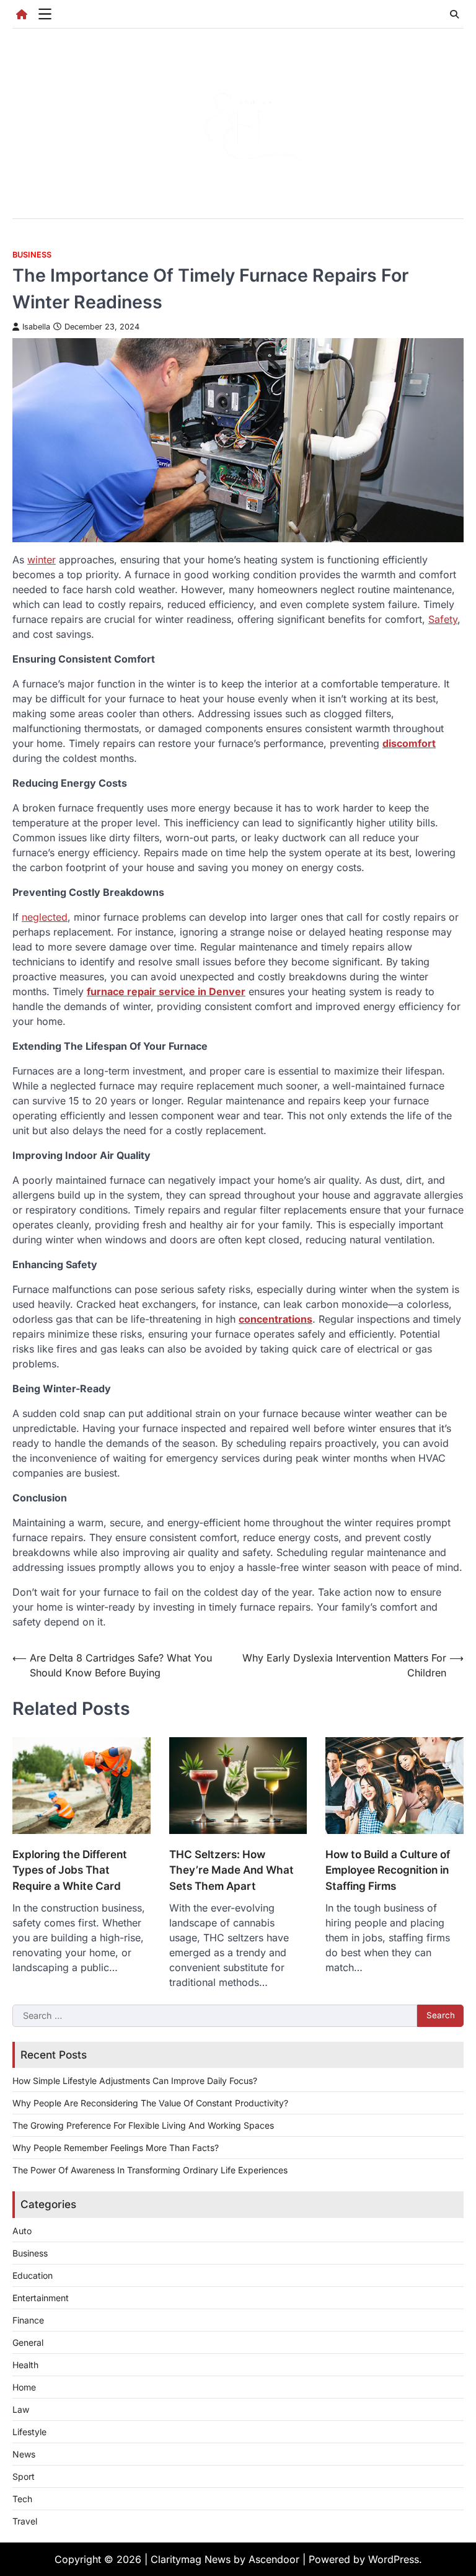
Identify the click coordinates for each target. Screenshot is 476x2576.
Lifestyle (29, 2432)
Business (32, 255)
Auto (22, 2231)
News (24, 2454)
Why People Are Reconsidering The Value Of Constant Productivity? (150, 2103)
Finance (28, 2320)
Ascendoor (274, 2559)
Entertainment (41, 2298)
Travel (25, 2521)
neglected (45, 917)
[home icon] (22, 14)
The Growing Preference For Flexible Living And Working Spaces (143, 2125)
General (28, 2342)
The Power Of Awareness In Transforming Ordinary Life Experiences (150, 2170)
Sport (24, 2476)
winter (42, 560)
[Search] (454, 14)
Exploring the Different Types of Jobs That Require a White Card (70, 1870)
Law (21, 2409)
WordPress (394, 2559)
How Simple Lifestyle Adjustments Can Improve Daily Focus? (135, 2081)
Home (24, 2387)
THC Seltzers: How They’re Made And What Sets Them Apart (231, 1870)
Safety (443, 619)
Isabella (36, 327)
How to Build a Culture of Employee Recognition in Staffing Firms (388, 1870)
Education (33, 2275)
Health (25, 2365)
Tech (22, 2499)
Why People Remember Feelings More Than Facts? (116, 2148)
